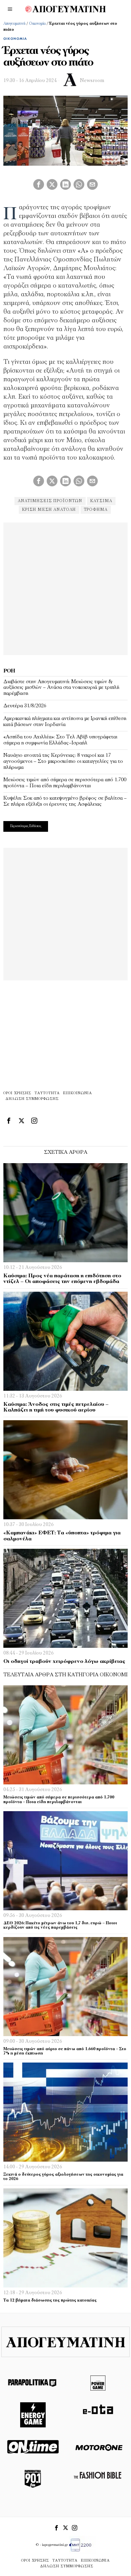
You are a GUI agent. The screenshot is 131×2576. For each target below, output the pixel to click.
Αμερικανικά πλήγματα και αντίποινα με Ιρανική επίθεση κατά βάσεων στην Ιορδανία (65, 722)
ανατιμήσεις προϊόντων (50, 501)
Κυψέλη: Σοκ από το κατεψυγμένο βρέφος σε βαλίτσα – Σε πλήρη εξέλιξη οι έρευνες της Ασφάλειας (65, 801)
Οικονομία (37, 24)
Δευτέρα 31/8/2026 (25, 706)
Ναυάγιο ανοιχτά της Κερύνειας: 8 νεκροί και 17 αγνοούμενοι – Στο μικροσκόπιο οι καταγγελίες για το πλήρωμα (63, 761)
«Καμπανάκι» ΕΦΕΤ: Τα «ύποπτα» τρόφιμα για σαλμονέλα (62, 1536)
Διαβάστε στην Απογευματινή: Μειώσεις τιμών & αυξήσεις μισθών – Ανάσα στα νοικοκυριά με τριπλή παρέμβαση (61, 688)
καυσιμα (101, 501)
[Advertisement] (65, 588)
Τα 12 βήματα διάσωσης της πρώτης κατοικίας (50, 2301)
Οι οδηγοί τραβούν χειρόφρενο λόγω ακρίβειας (64, 1662)
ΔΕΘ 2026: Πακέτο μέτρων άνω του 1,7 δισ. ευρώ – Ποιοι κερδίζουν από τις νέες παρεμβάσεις (60, 1925)
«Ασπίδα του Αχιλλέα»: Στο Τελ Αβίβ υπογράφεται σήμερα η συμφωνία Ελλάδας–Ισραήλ (60, 740)
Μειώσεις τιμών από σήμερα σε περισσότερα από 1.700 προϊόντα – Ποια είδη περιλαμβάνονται (65, 783)
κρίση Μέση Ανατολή (49, 510)
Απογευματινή (14, 24)
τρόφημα (96, 510)
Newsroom (92, 81)
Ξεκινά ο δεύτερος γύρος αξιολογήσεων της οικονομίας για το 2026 (63, 2177)
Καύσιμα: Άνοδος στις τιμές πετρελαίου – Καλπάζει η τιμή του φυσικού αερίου (56, 1407)
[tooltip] (39, 184)
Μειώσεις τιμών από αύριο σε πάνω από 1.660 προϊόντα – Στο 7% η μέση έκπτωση (65, 2051)
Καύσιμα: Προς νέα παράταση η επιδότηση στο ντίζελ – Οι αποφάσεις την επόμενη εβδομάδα (62, 1279)
